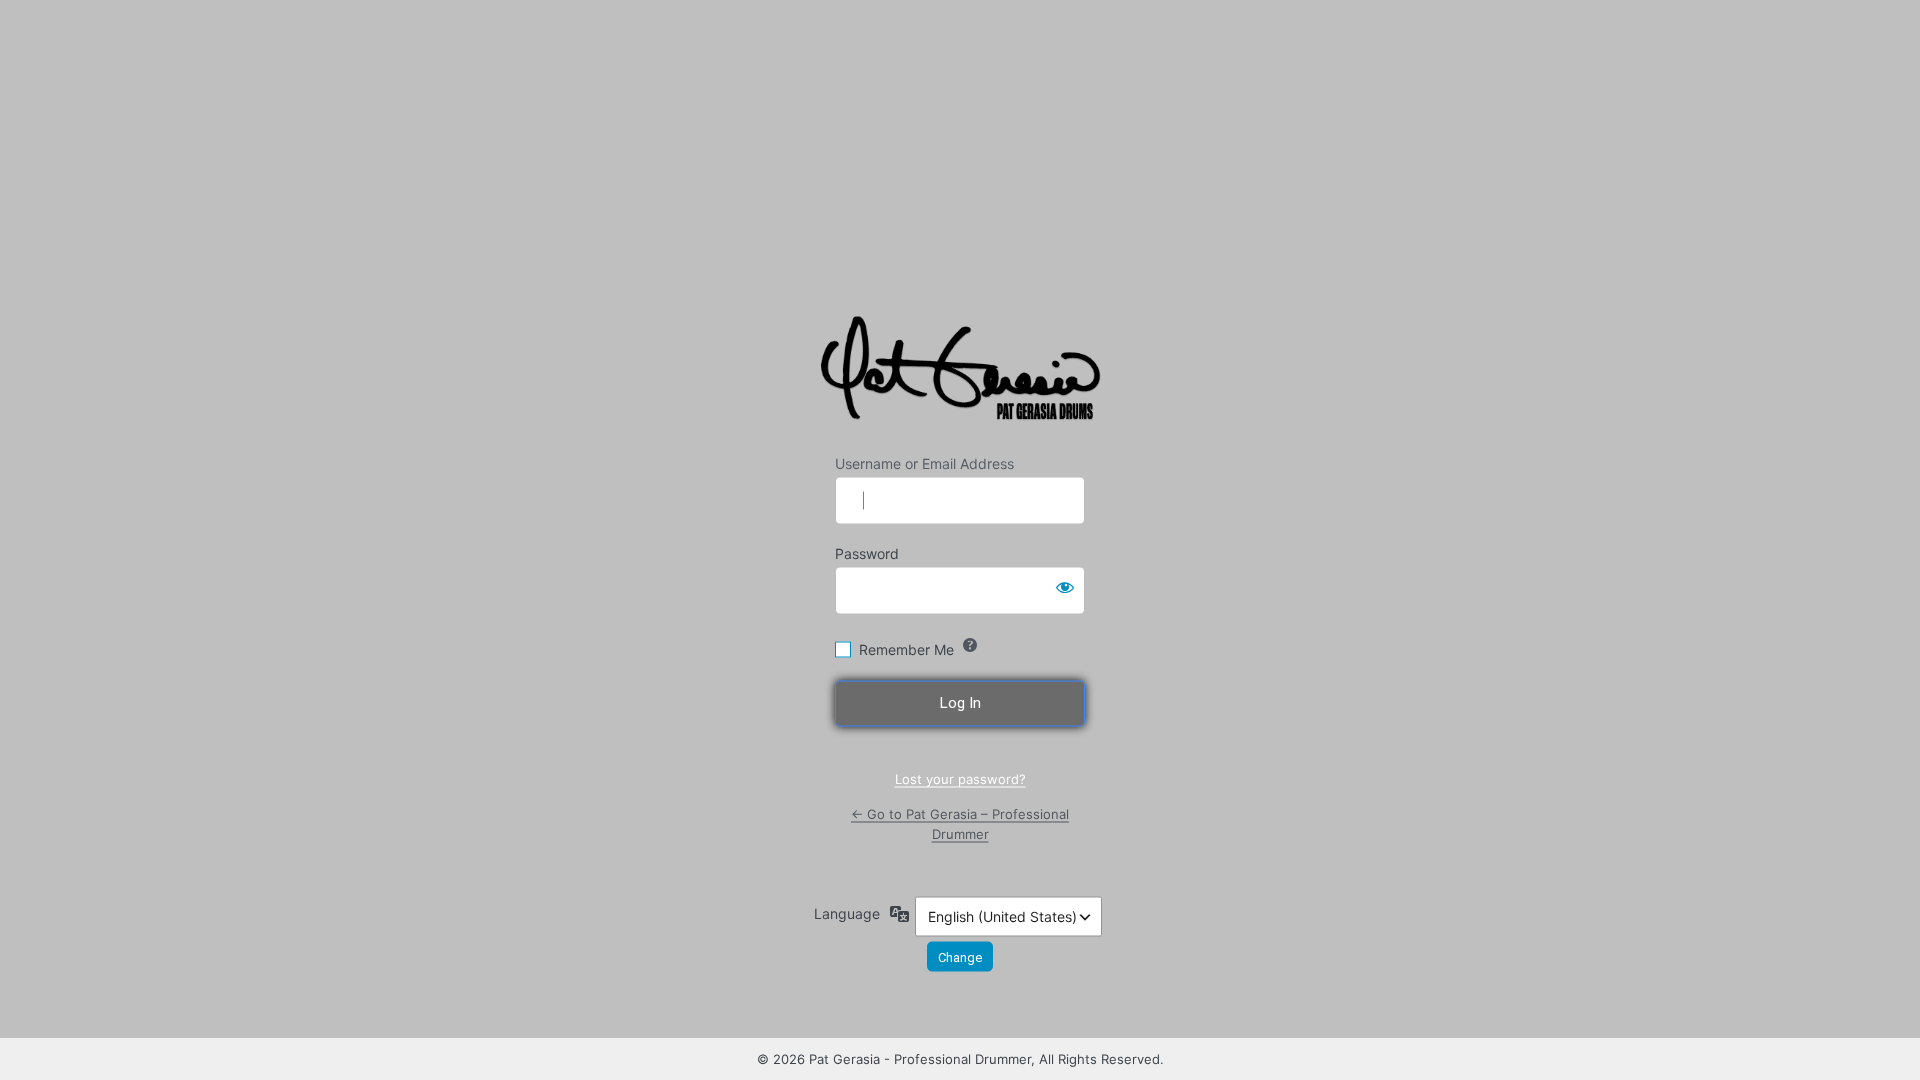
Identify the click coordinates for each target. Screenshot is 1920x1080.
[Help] (970, 645)
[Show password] (1065, 587)
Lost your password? (960, 778)
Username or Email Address (924, 463)
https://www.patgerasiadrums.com (963, 373)
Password (867, 553)
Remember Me (906, 649)
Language (847, 913)
